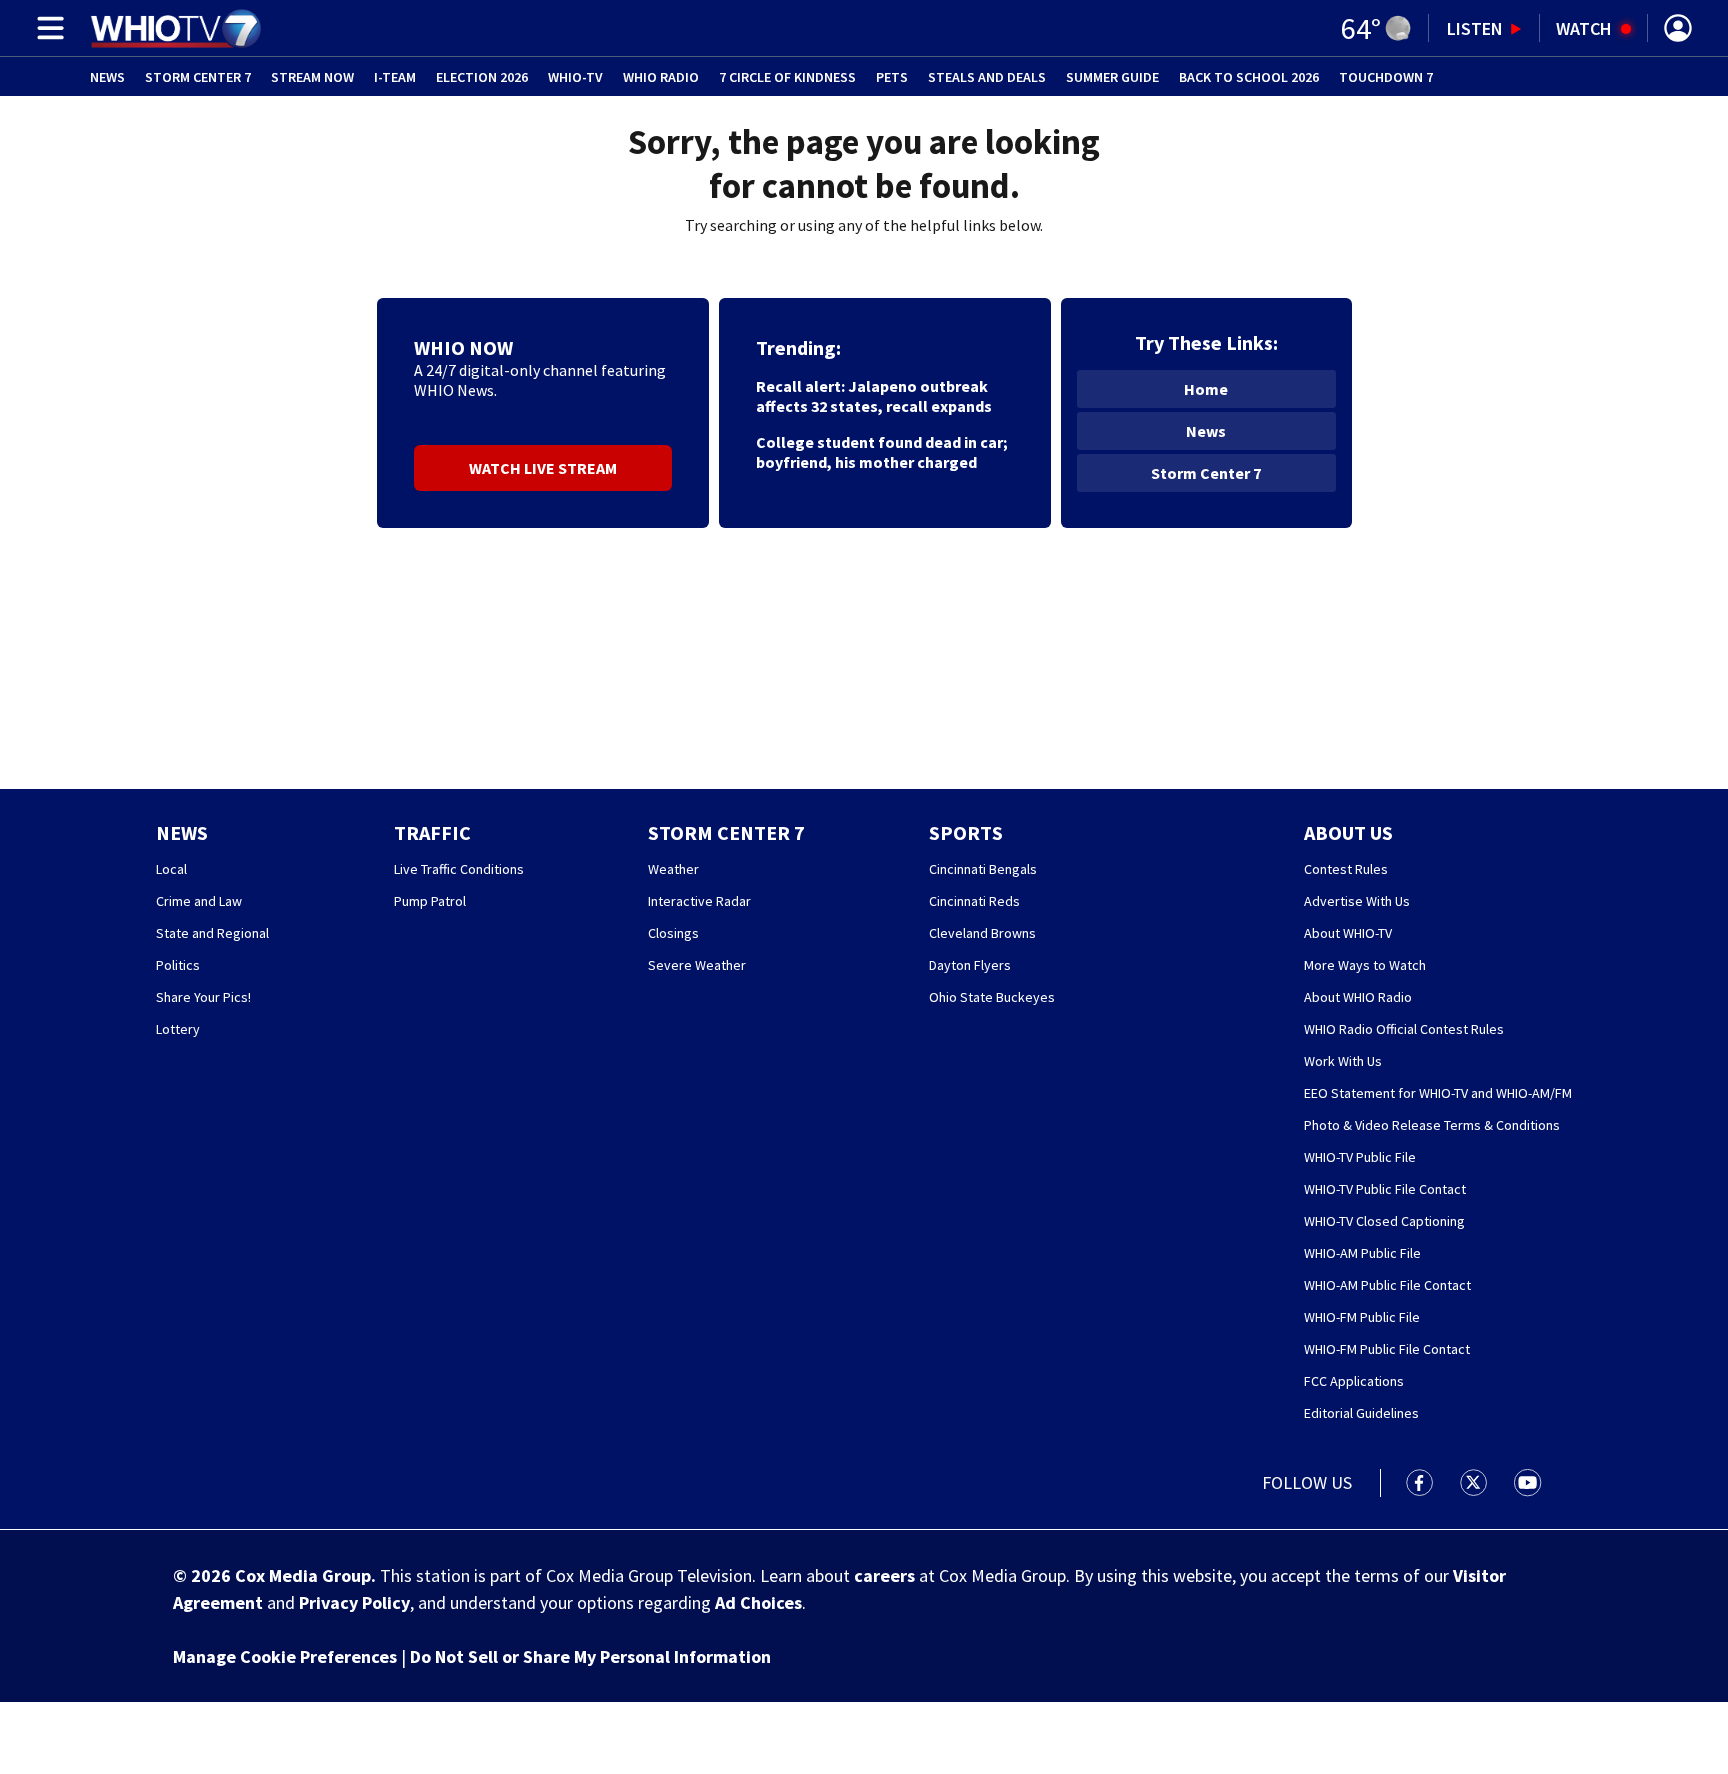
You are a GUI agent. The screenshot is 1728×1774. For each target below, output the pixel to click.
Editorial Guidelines (1361, 1413)
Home (1206, 389)
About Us (1348, 832)
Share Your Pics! (203, 997)
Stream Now (312, 77)
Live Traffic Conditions (459, 869)
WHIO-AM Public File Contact (1387, 1285)
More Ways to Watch (1365, 965)
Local (171, 869)
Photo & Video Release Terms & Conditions (1432, 1125)
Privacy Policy (354, 1602)
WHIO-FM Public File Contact (1387, 1349)
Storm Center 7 (198, 77)
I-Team (395, 77)
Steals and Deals (987, 77)
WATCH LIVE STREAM (543, 468)
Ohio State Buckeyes (992, 997)
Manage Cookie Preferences (285, 1656)
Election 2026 (482, 77)
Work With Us (1343, 1061)
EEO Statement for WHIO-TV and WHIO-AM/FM (1438, 1093)
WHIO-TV (575, 77)
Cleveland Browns (982, 933)
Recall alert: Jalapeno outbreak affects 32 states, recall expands (874, 396)
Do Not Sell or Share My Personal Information (590, 1656)
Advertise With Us (1357, 901)
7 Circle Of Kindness (787, 77)
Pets (892, 77)
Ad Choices (758, 1602)
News (107, 77)
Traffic (432, 832)
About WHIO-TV (1348, 933)
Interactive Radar (699, 901)
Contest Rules (1346, 869)
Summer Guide (1112, 77)
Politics (178, 965)
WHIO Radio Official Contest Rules (1404, 1029)
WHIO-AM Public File (1362, 1253)
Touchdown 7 (1386, 77)
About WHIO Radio (1358, 997)
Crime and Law (199, 901)
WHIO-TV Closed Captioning (1384, 1221)
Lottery (178, 1029)
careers (884, 1575)
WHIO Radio (661, 77)
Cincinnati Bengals (983, 869)
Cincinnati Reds (974, 901)
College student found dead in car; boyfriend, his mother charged (882, 452)
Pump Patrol (430, 901)
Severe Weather (697, 965)
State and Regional (212, 933)
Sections (47, 28)
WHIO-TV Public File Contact (1385, 1189)
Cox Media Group (303, 1575)
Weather (673, 869)
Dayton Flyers (970, 965)
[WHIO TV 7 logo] (175, 28)
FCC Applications (1354, 1381)
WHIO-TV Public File (1360, 1157)
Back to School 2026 (1249, 77)
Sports (966, 832)
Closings (673, 933)
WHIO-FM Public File (1362, 1317)
